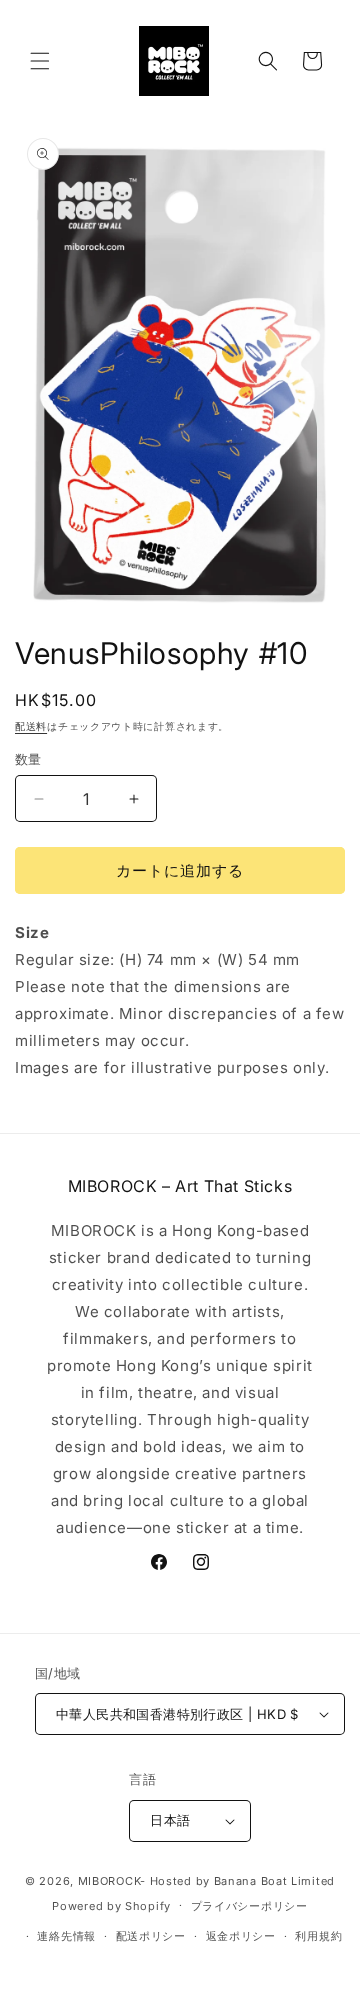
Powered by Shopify (111, 1905)
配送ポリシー (151, 1936)
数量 (28, 759)
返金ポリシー (241, 1936)
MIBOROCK (109, 1881)
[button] (40, 61)
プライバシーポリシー (249, 1906)
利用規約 (318, 1936)
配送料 (31, 726)
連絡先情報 (66, 1936)
